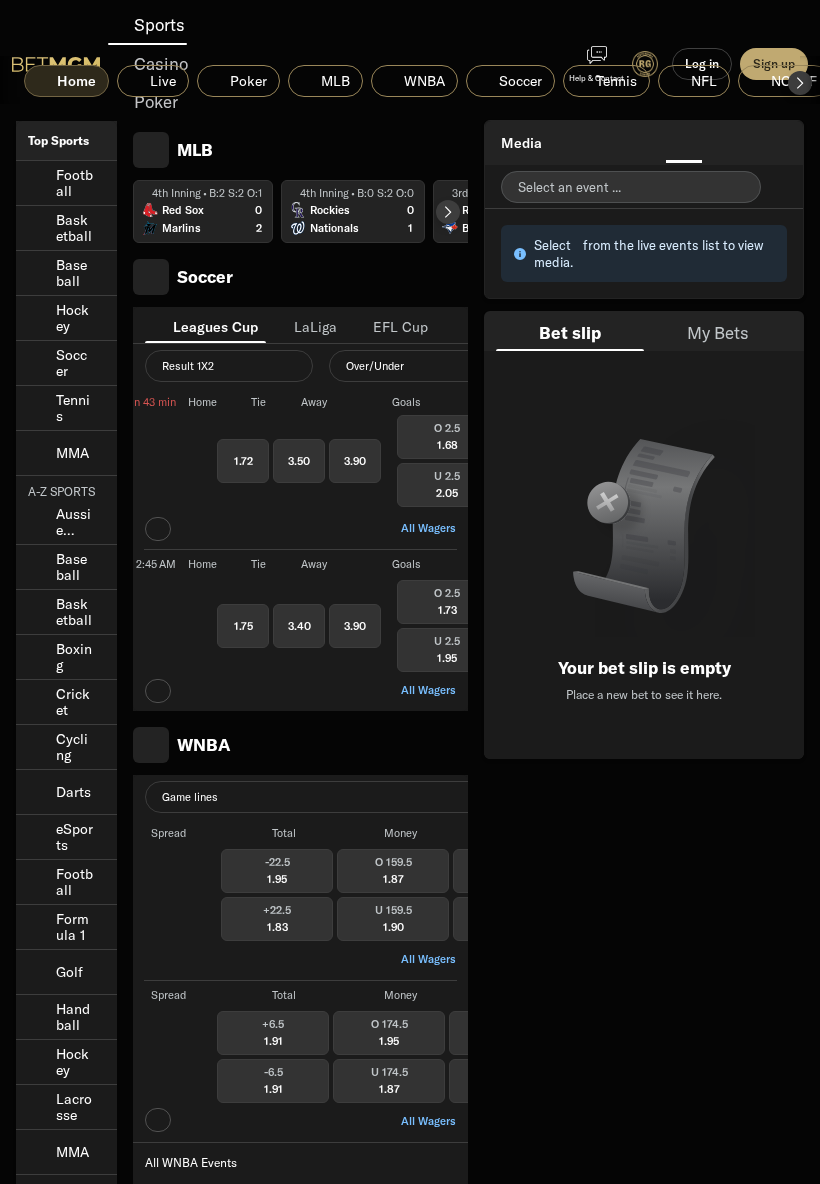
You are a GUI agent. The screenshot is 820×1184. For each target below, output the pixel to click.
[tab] (205, 325)
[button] (800, 83)
